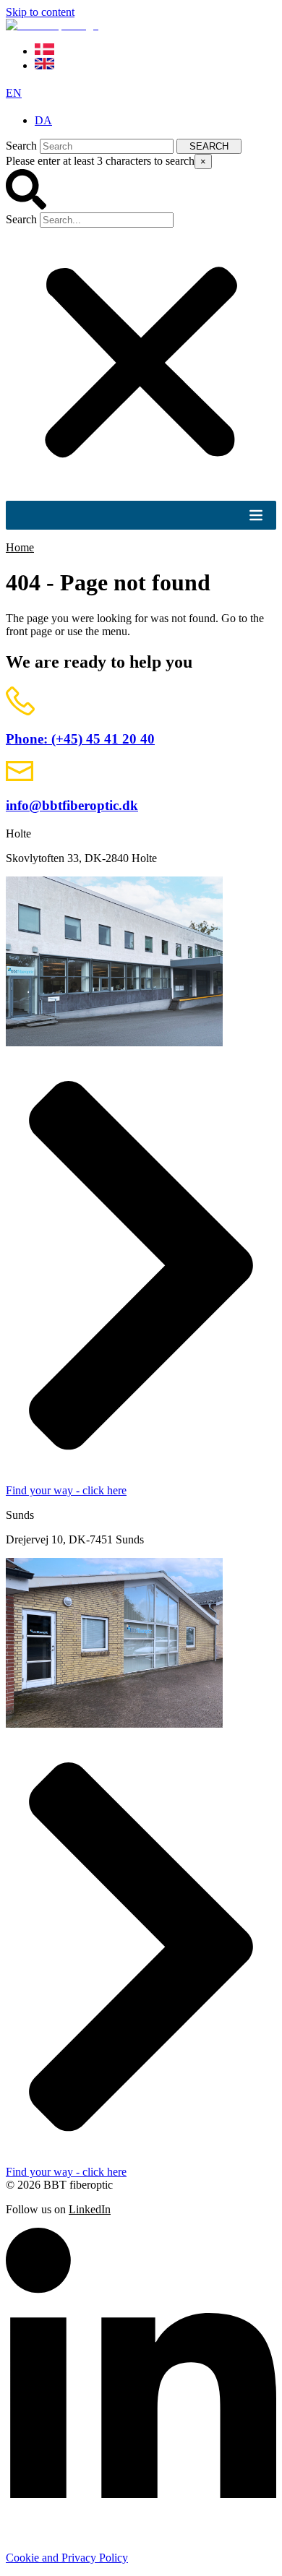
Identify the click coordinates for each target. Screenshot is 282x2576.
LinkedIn (90, 2209)
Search (21, 146)
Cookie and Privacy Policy (67, 2558)
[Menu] (256, 515)
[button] (141, 191)
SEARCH (209, 146)
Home (20, 547)
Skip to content (40, 12)
